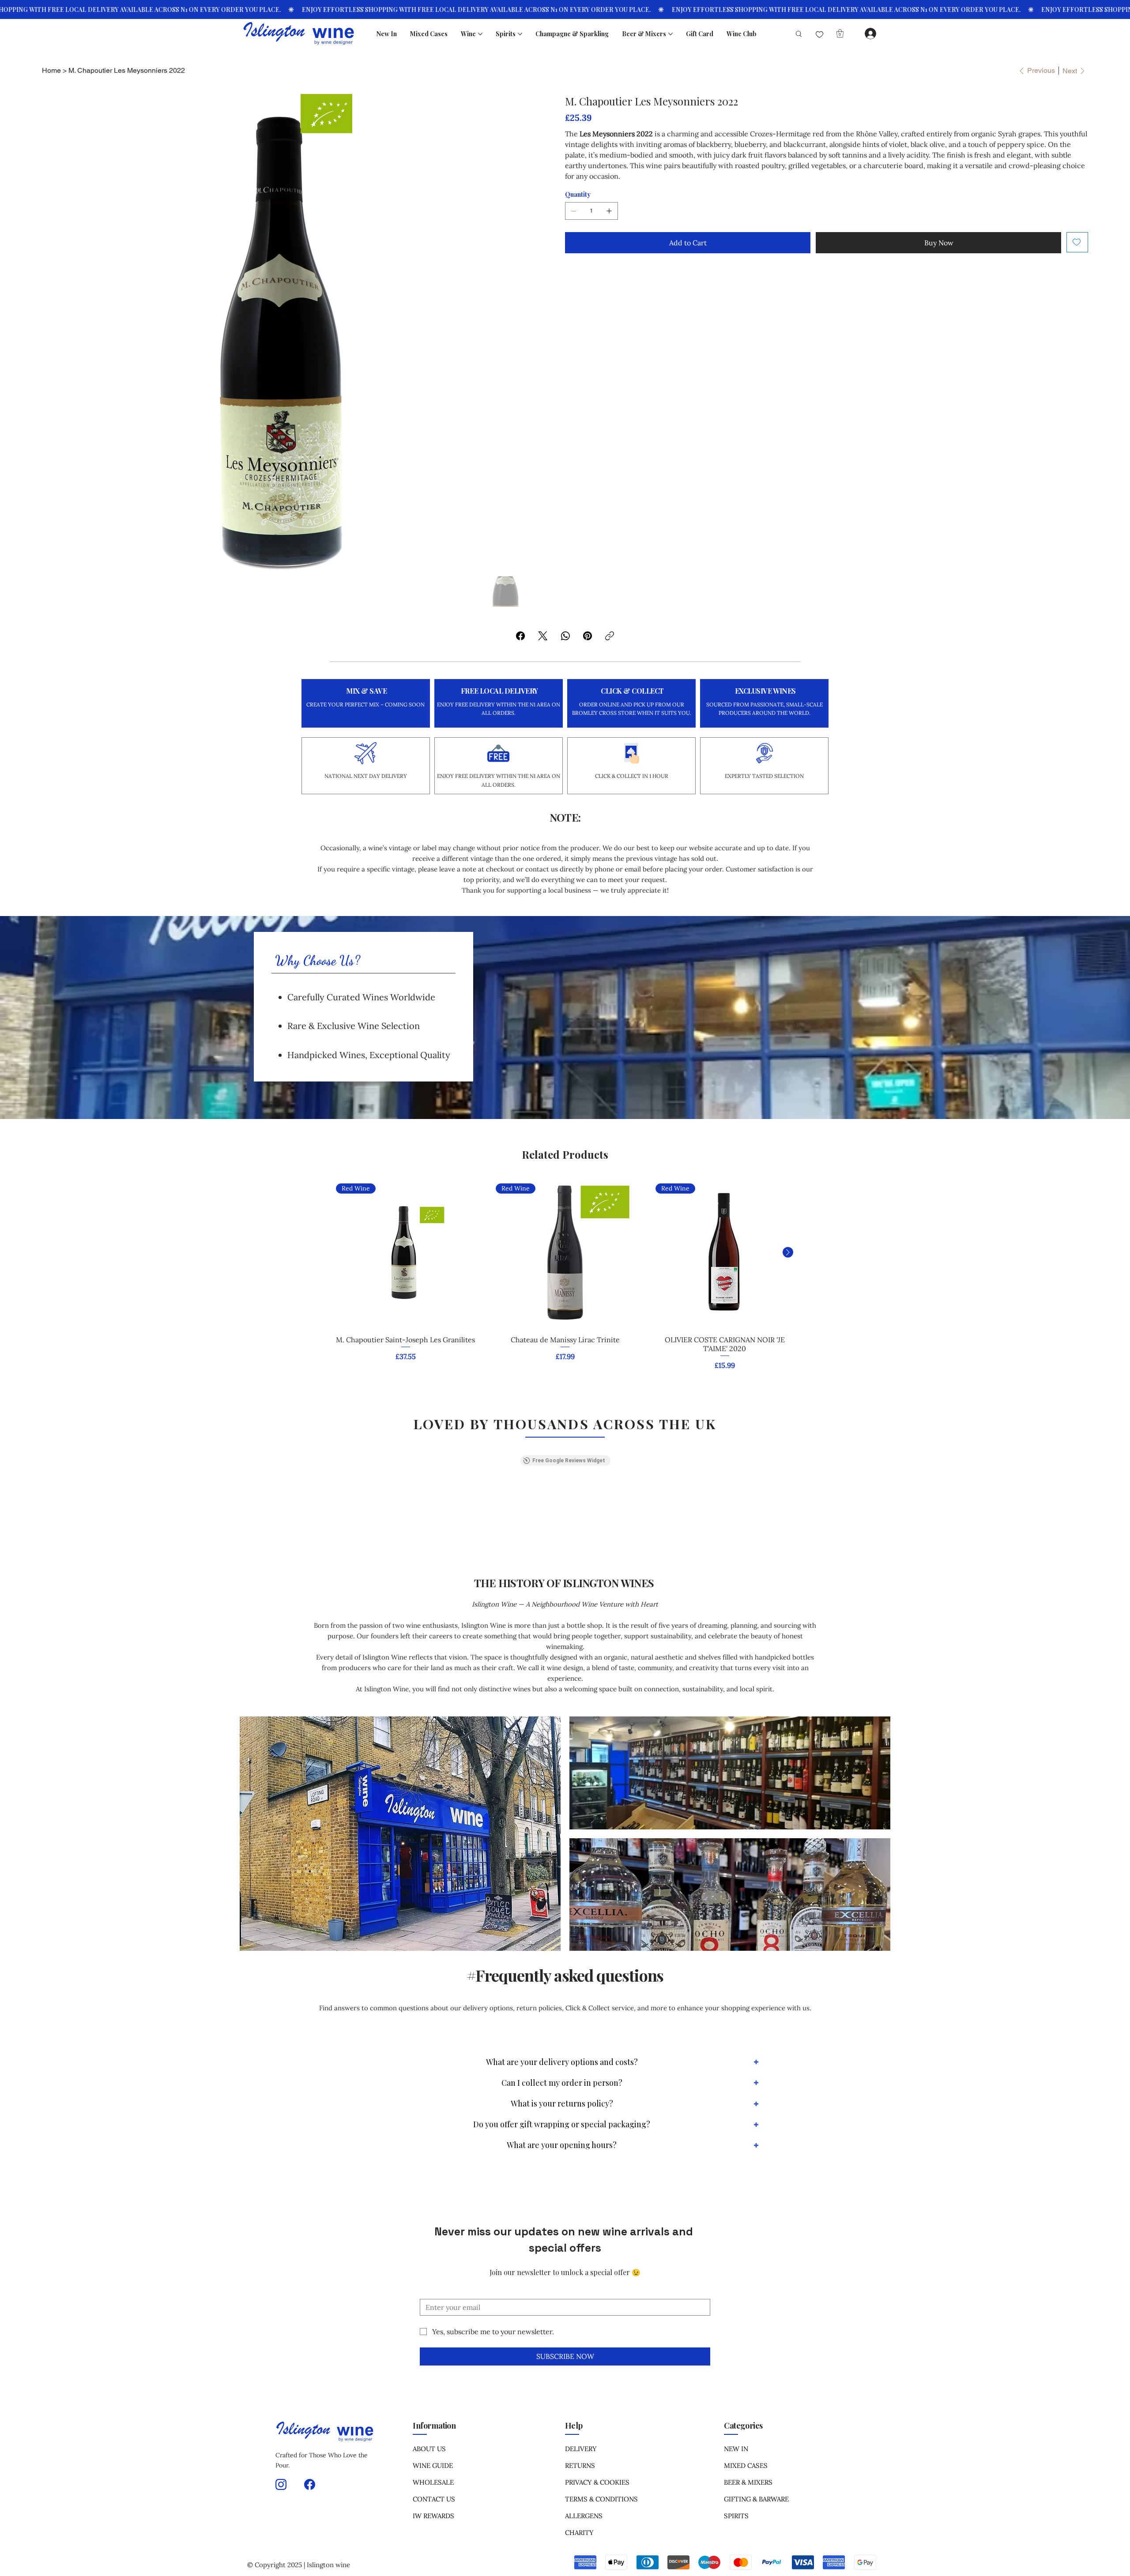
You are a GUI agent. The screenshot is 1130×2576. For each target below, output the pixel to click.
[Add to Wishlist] (1077, 242)
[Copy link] (610, 636)
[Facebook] (520, 636)
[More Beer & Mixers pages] (670, 34)
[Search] (795, 34)
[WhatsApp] (565, 636)
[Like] (819, 35)
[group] (565, 1275)
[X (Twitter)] (543, 636)
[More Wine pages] (480, 34)
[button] (840, 33)
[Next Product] (788, 1252)
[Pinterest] (588, 636)
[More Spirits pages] (520, 34)
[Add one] (609, 211)
